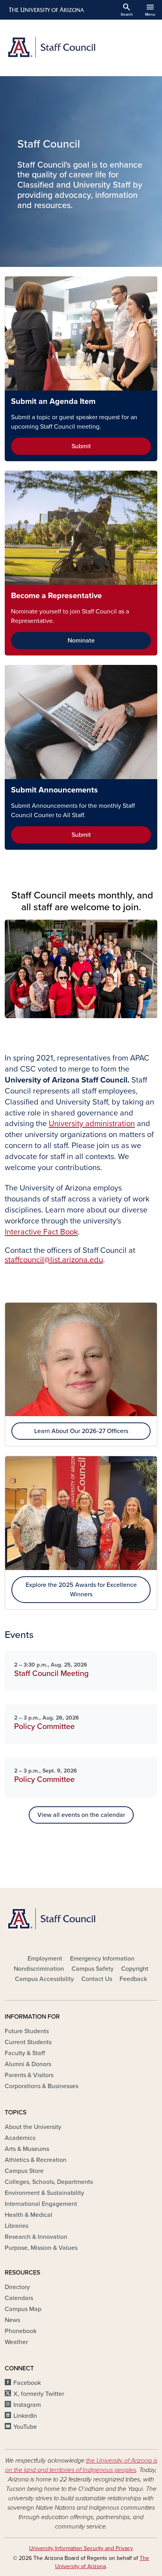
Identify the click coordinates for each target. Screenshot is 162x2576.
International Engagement (41, 2204)
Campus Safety (93, 1969)
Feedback (133, 1979)
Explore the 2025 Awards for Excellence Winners (81, 1590)
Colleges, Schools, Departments (49, 2182)
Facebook (27, 2383)
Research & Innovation (36, 2237)
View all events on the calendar (81, 1815)
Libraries (17, 2226)
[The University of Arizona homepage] (46, 10)
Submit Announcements (54, 790)
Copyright (135, 1969)
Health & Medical (29, 2215)
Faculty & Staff (25, 2053)
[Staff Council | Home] (81, 48)
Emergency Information (102, 1959)
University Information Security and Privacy (81, 2548)
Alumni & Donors (28, 2064)
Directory (17, 2287)
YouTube (25, 2427)
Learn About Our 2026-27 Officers (81, 1431)
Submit (81, 446)
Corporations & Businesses (41, 2086)
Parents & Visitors (29, 2075)
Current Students (28, 2042)
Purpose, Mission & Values (41, 2248)
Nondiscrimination (39, 1969)
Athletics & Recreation (36, 2160)
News (12, 2320)
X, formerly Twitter (39, 2394)
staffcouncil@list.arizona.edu (54, 1260)
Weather (16, 2342)
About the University (33, 2127)
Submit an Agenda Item (53, 402)
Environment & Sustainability (44, 2193)
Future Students (27, 2031)
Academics (20, 2138)
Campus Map (23, 2309)
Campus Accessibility (44, 1979)
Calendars (19, 2298)
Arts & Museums (27, 2149)
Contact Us (97, 1979)
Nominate (81, 641)
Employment (45, 1959)
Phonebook (21, 2331)
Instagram (27, 2405)
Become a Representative (56, 596)
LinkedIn (25, 2416)
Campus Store (24, 2171)
